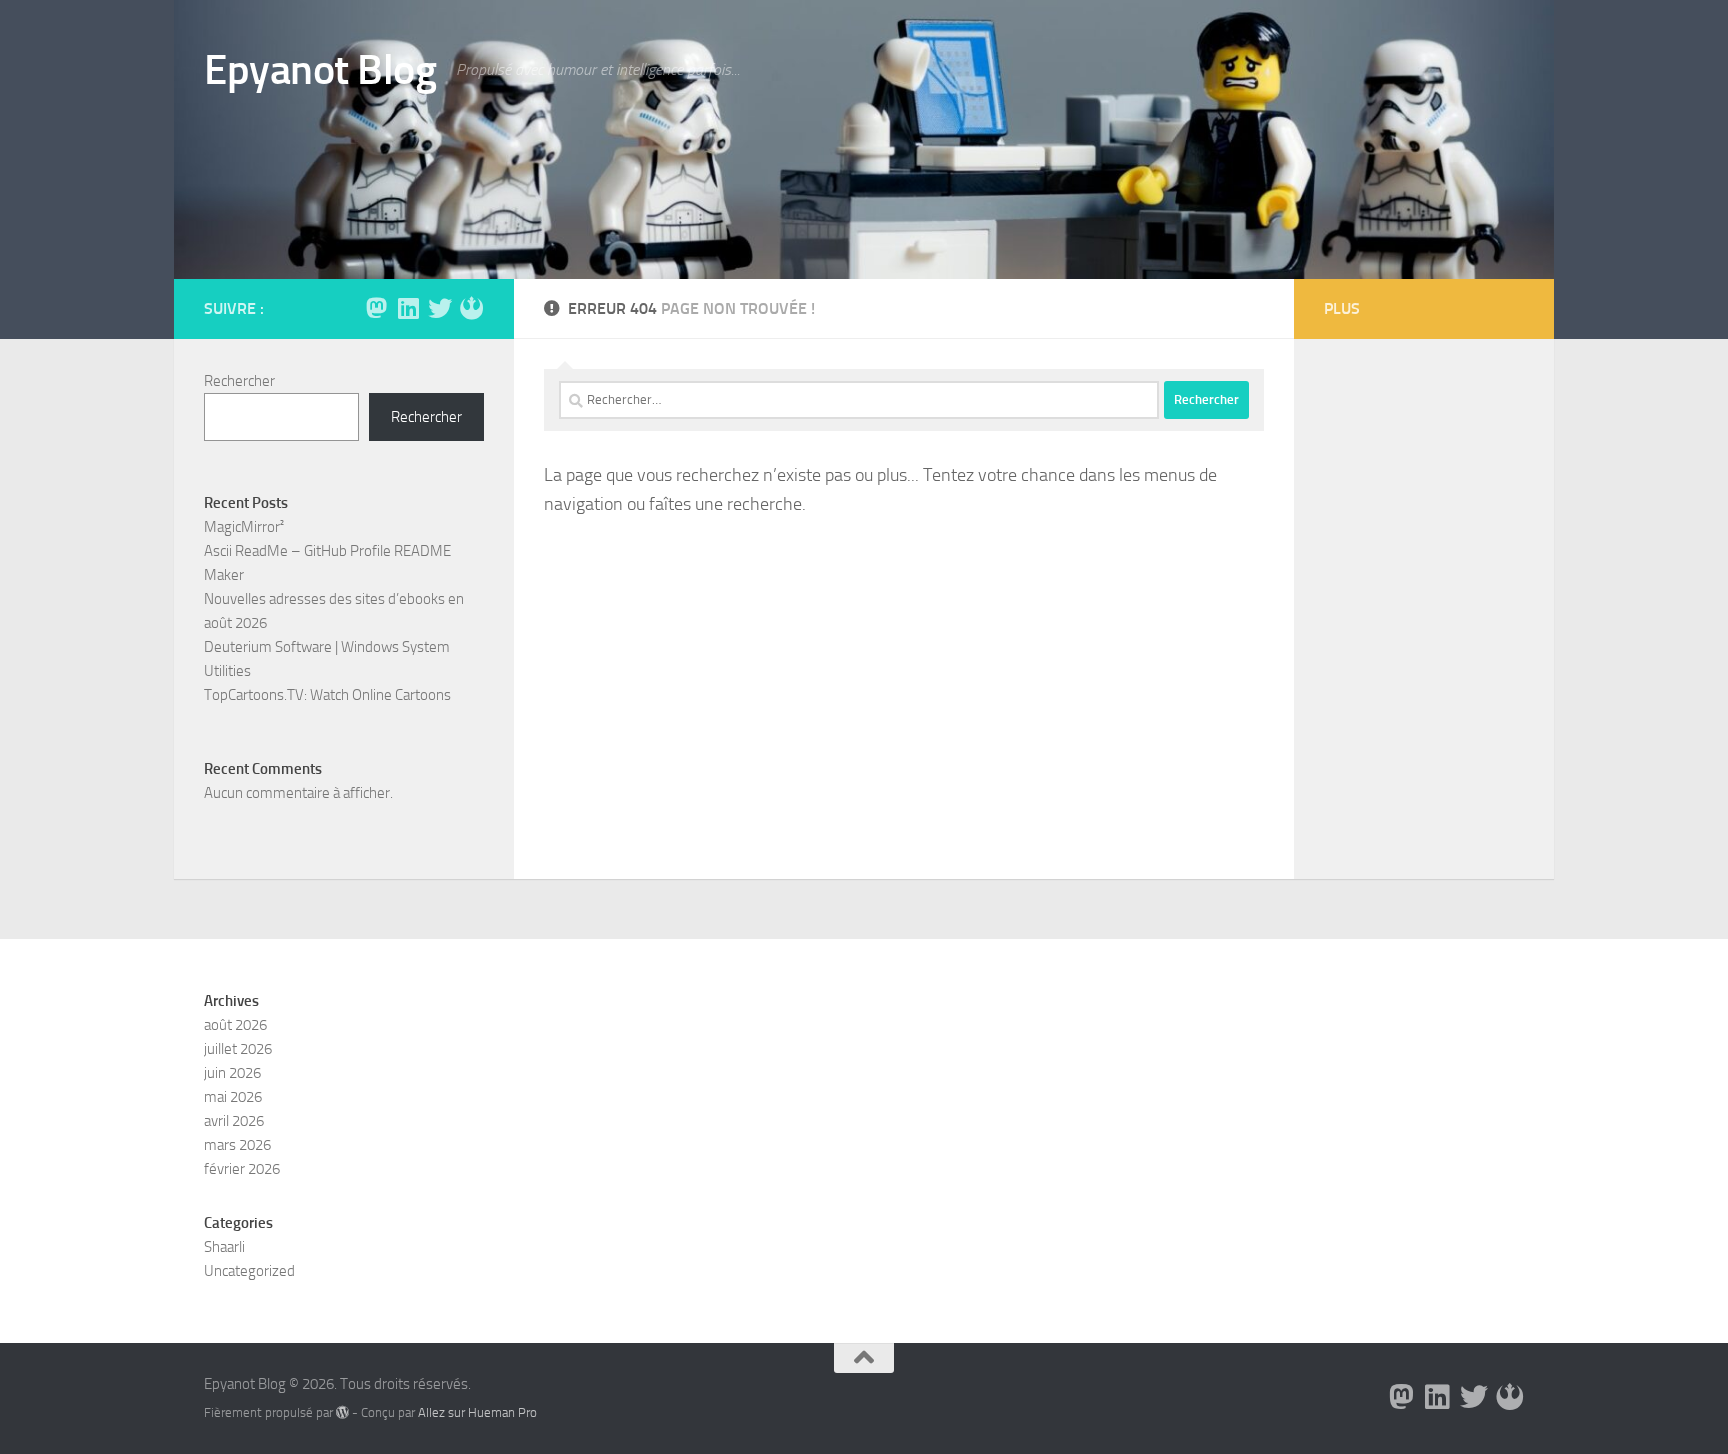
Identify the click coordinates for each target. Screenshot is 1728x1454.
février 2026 (242, 1169)
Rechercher (239, 381)
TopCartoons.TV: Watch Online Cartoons (327, 695)
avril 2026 (234, 1121)
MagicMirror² (244, 527)
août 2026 (235, 1025)
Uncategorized (249, 1271)
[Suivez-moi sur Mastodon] (376, 308)
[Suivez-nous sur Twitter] (440, 308)
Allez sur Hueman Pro (477, 1412)
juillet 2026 (238, 1049)
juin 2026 (232, 1073)
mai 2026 (233, 1097)
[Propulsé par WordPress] (342, 1412)
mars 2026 (237, 1145)
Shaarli (224, 1247)
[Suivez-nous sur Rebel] (472, 308)
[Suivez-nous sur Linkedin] (408, 308)
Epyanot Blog (320, 70)
